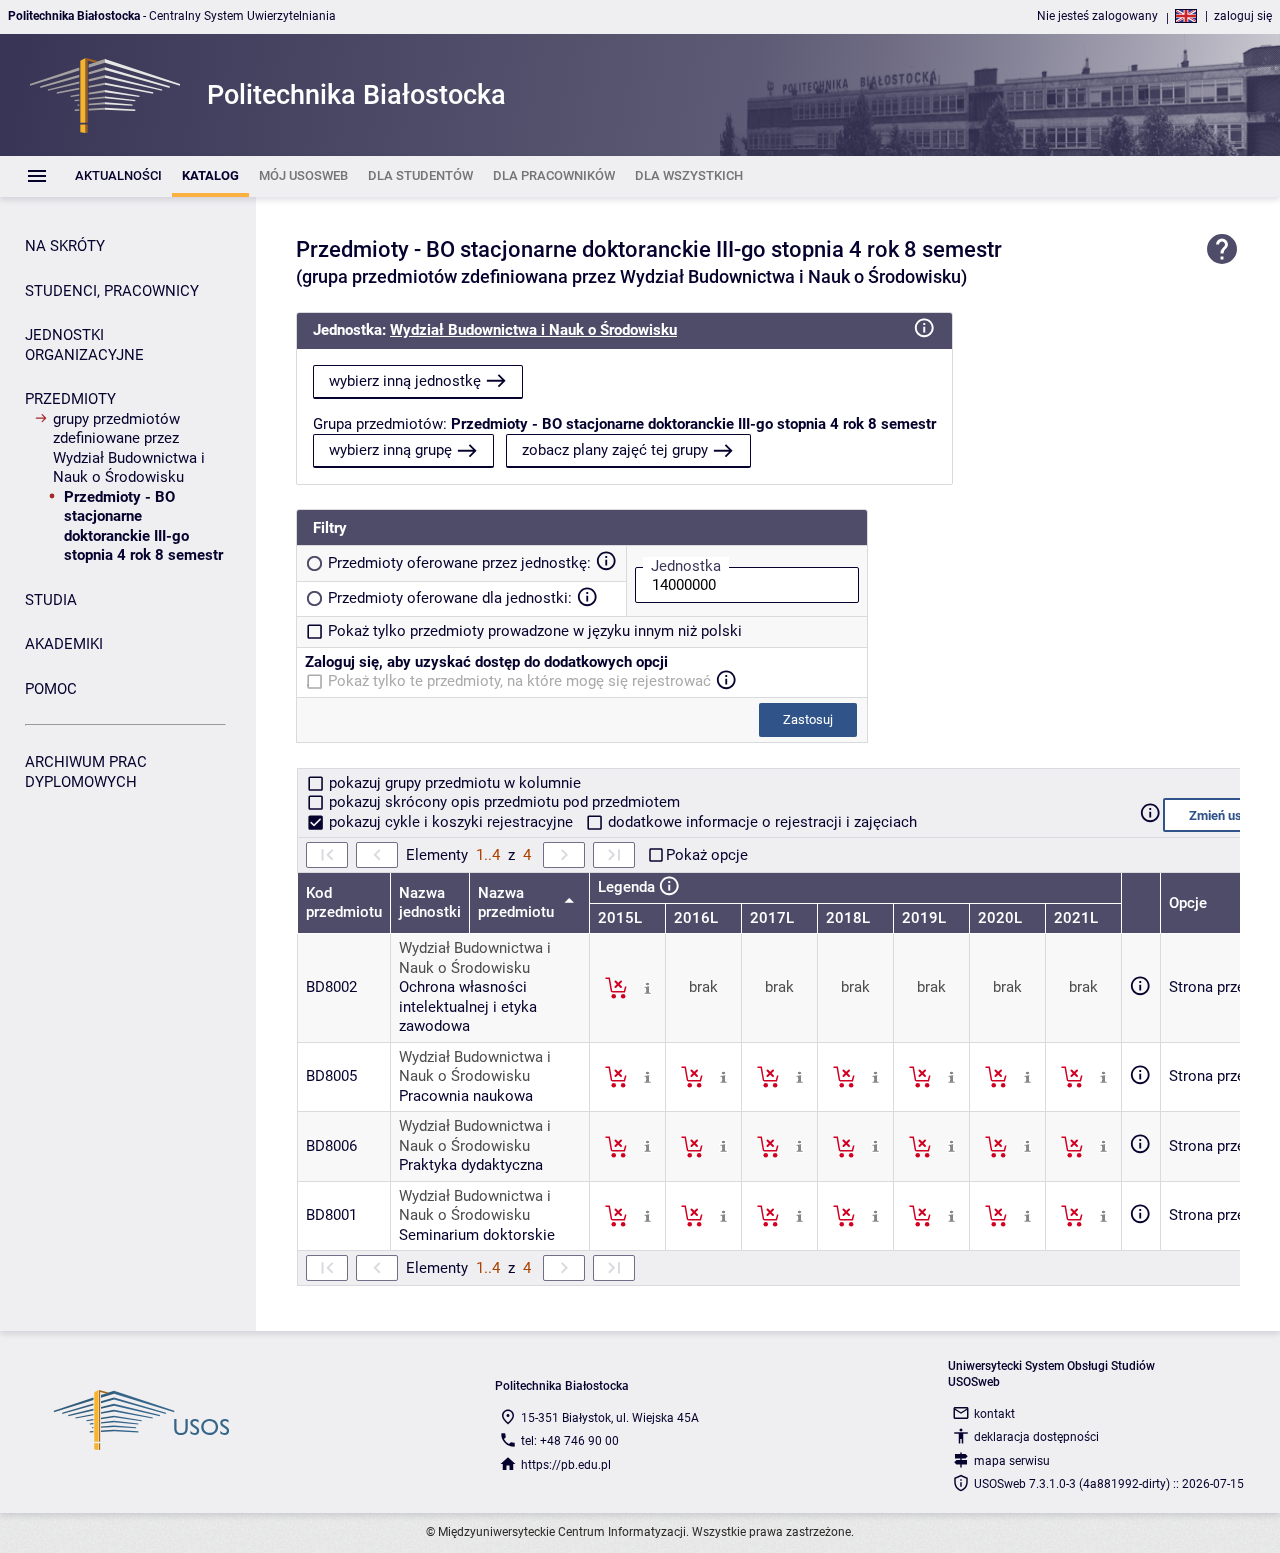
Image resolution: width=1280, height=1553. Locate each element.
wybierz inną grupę (390, 450)
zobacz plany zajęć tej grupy (615, 450)
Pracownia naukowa (466, 1096)
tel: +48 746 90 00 (570, 1441)
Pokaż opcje (707, 855)
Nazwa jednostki (430, 903)
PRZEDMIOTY (70, 399)
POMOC (51, 689)
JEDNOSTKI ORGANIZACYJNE (84, 345)
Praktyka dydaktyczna (471, 1165)
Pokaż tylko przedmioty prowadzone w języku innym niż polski (535, 631)
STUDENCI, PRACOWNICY (112, 291)
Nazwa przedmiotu (518, 903)
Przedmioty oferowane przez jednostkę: (459, 563)
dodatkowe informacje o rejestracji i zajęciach (760, 822)
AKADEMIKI (64, 644)
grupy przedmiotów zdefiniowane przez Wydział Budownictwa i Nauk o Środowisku (129, 448)
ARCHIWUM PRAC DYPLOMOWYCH (86, 772)
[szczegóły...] (647, 987)
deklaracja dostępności (1036, 1437)
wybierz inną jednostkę (405, 381)
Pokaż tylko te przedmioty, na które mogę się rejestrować (519, 681)
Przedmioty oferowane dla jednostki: (450, 598)
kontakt (994, 1414)
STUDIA (51, 600)
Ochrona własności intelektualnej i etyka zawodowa (468, 1006)
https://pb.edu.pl (566, 1465)
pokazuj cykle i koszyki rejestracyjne (451, 822)
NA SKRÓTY (65, 246)
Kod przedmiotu (344, 903)
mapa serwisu (1012, 1461)
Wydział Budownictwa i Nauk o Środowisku (533, 330)
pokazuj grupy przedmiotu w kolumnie (453, 783)
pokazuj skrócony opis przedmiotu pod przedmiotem (502, 802)
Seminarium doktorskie (477, 1235)
